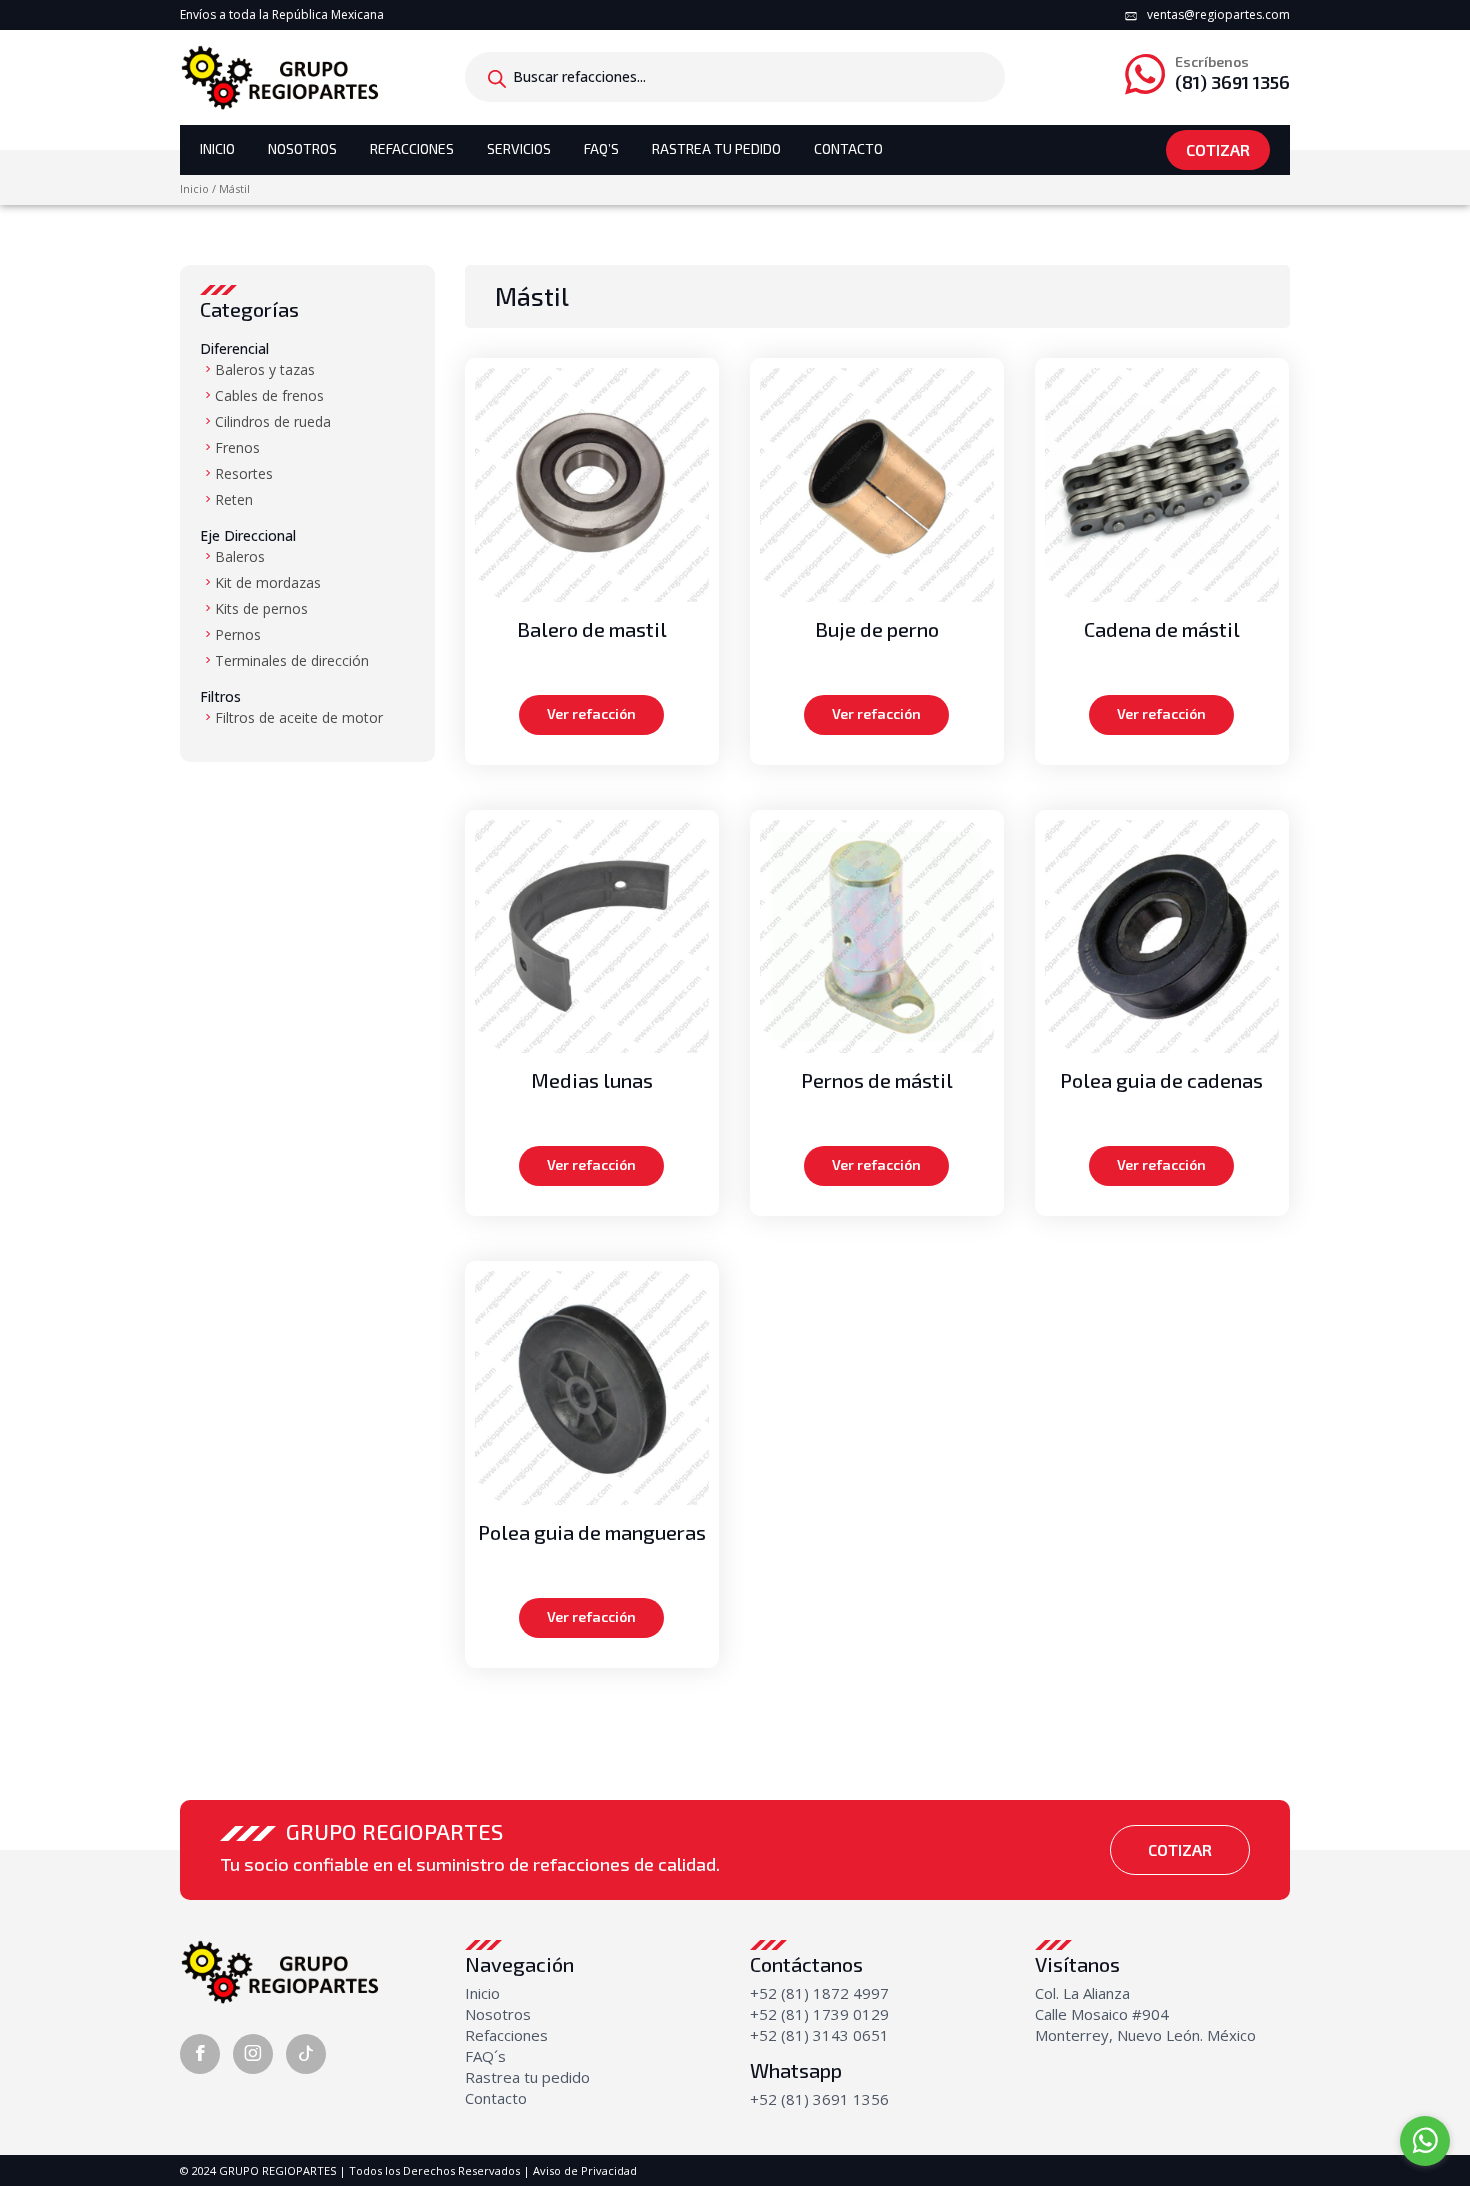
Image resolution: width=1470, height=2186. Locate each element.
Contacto (848, 148)
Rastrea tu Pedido (716, 148)
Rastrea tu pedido (527, 2077)
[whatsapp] (1425, 2141)
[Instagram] (253, 2054)
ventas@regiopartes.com (1218, 14)
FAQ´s (485, 2056)
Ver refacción (591, 713)
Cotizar (1218, 149)
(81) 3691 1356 (1232, 73)
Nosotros (302, 148)
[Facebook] (200, 2054)
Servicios (519, 148)
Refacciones (412, 148)
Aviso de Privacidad (585, 2170)
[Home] (280, 76)
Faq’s (601, 148)
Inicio (217, 148)
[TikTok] (306, 2054)
